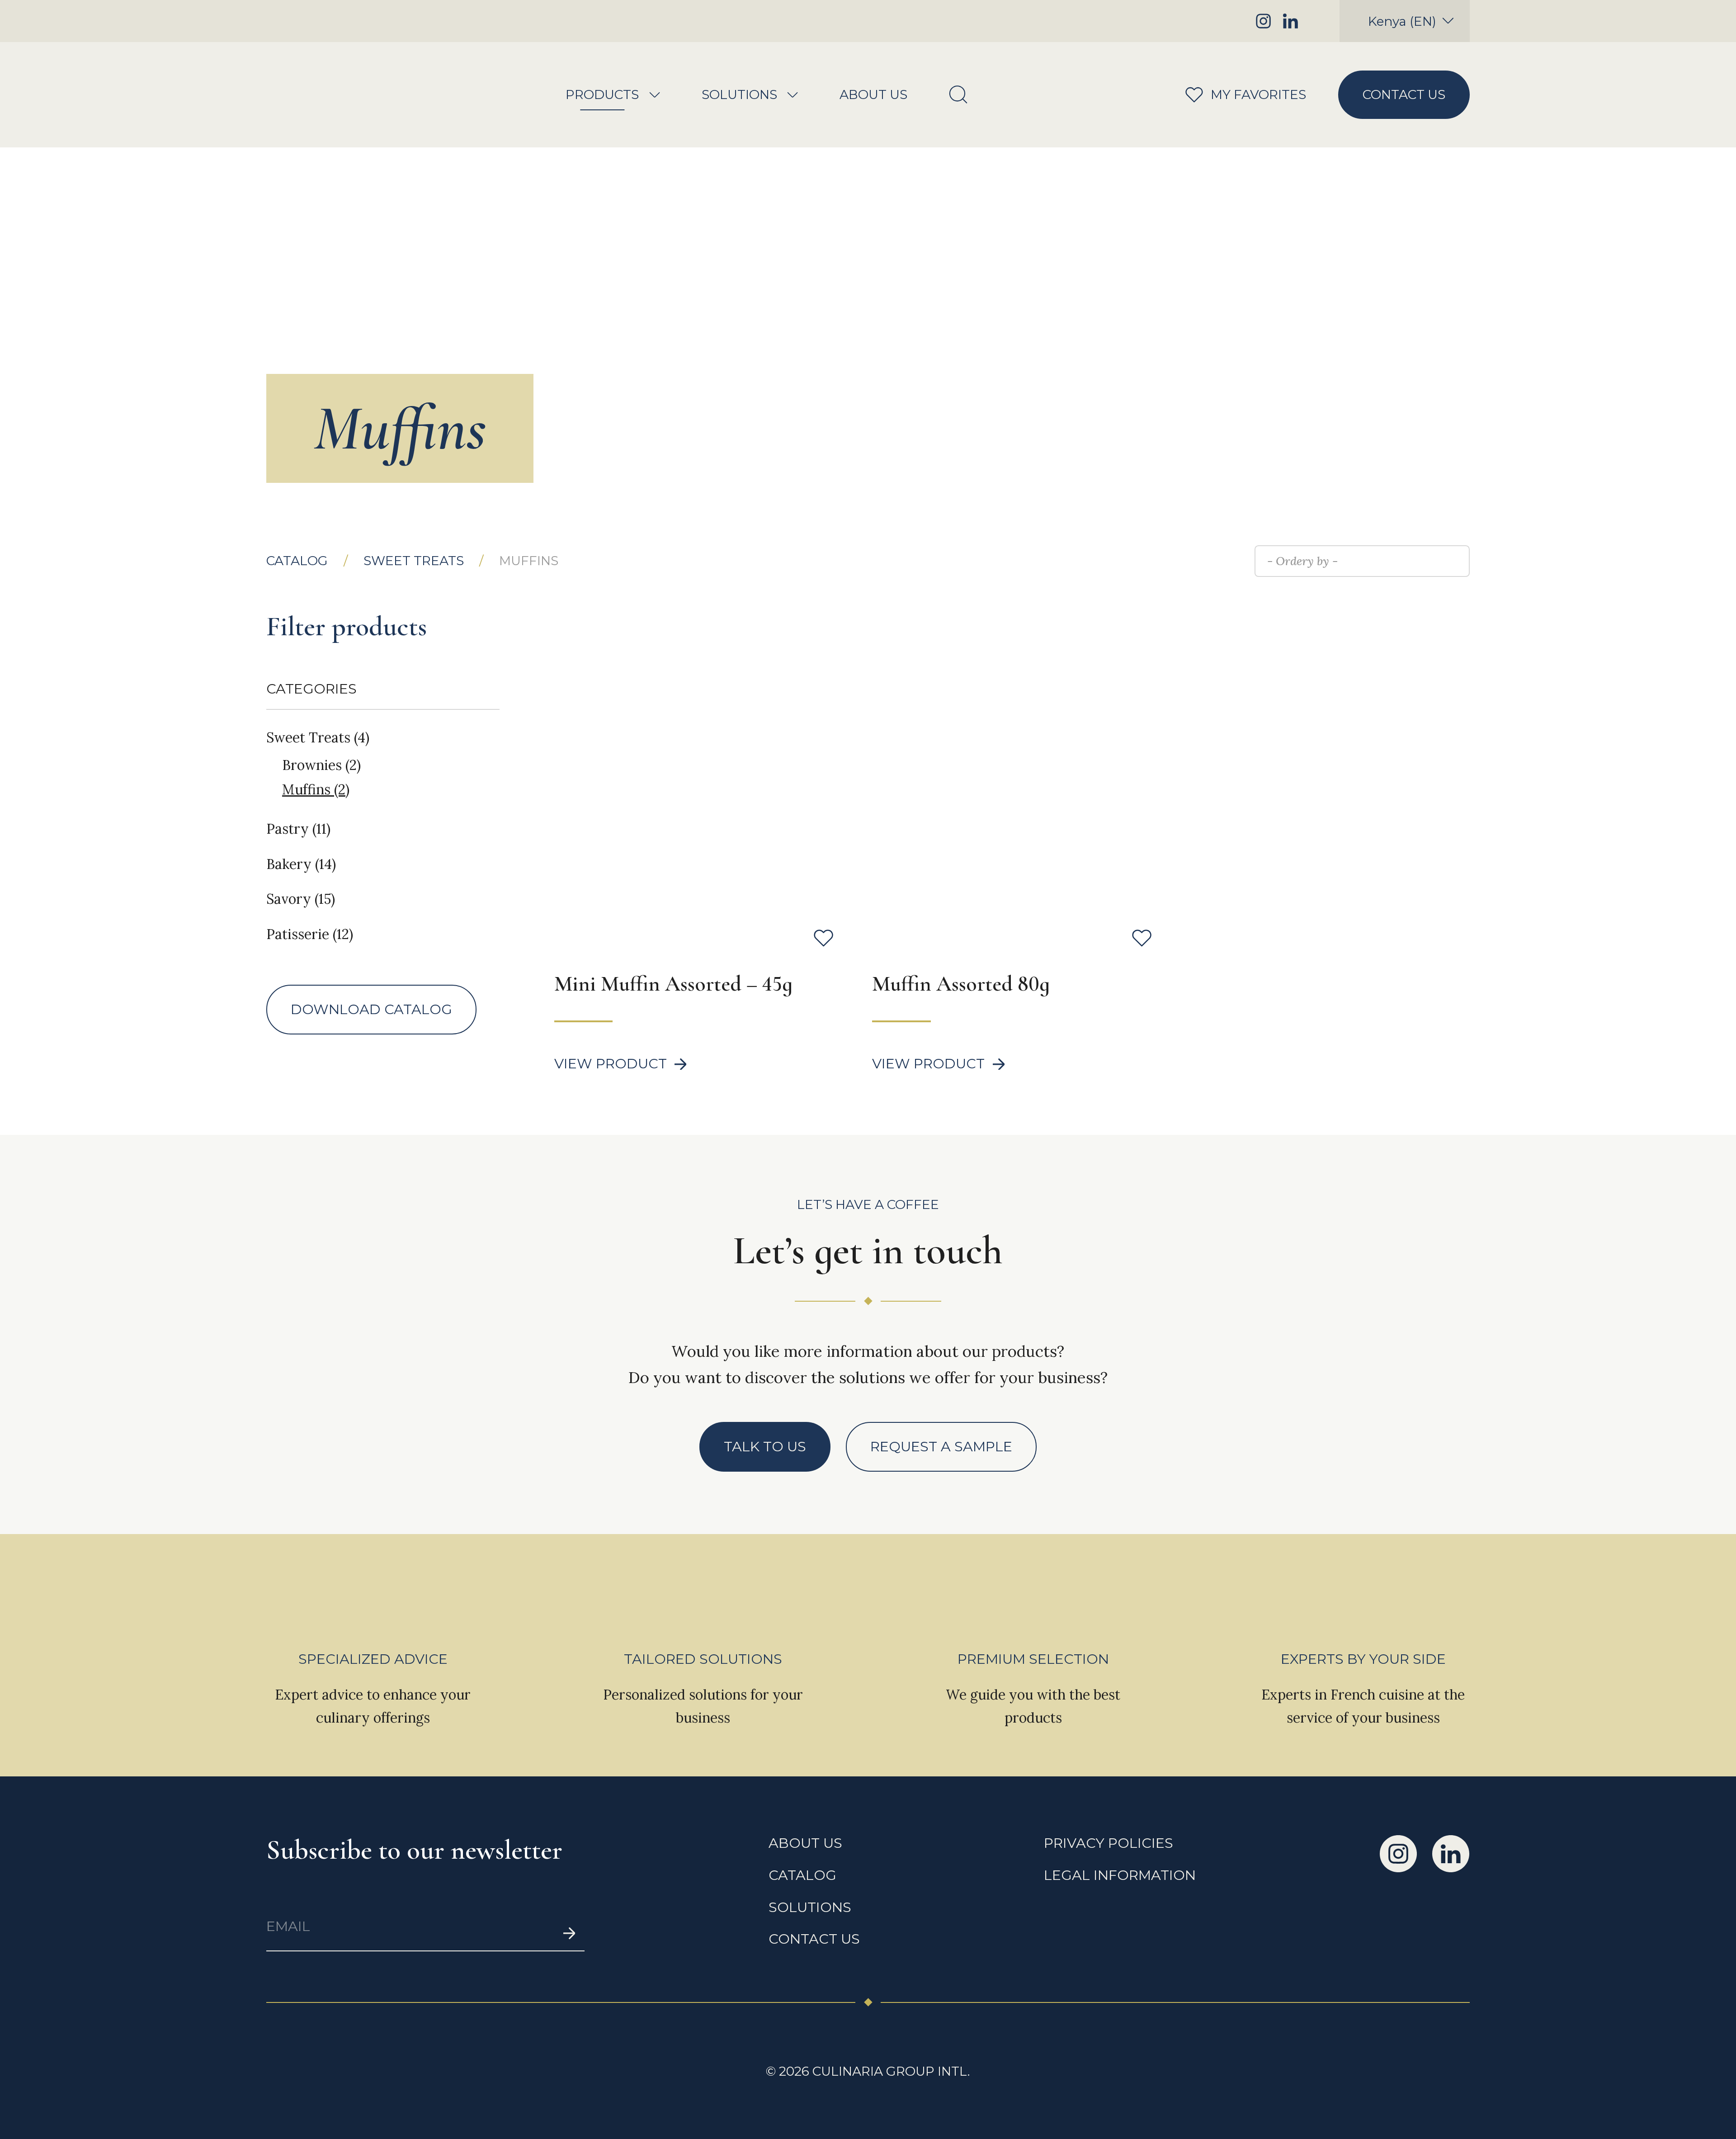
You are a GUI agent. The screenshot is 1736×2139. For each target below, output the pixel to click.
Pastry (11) (298, 829)
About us (873, 95)
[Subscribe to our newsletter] (569, 1934)
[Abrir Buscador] (958, 95)
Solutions (739, 95)
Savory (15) (301, 899)
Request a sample (941, 1447)
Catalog (297, 561)
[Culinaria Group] (333, 95)
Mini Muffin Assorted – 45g (673, 984)
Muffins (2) (316, 790)
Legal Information (1120, 1875)
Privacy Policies (1109, 1843)
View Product (611, 1064)
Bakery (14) (301, 864)
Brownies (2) (321, 765)
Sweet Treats (414, 561)
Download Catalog (371, 1009)
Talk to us (765, 1447)
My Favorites (1235, 94)
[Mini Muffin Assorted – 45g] (694, 758)
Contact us (1404, 94)
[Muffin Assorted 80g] (1012, 758)
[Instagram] (1263, 21)
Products (602, 95)
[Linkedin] (1290, 21)
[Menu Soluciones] (793, 95)
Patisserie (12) (310, 934)
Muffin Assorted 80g (961, 984)
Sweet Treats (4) (318, 737)
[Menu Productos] (655, 95)
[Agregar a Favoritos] (823, 938)
